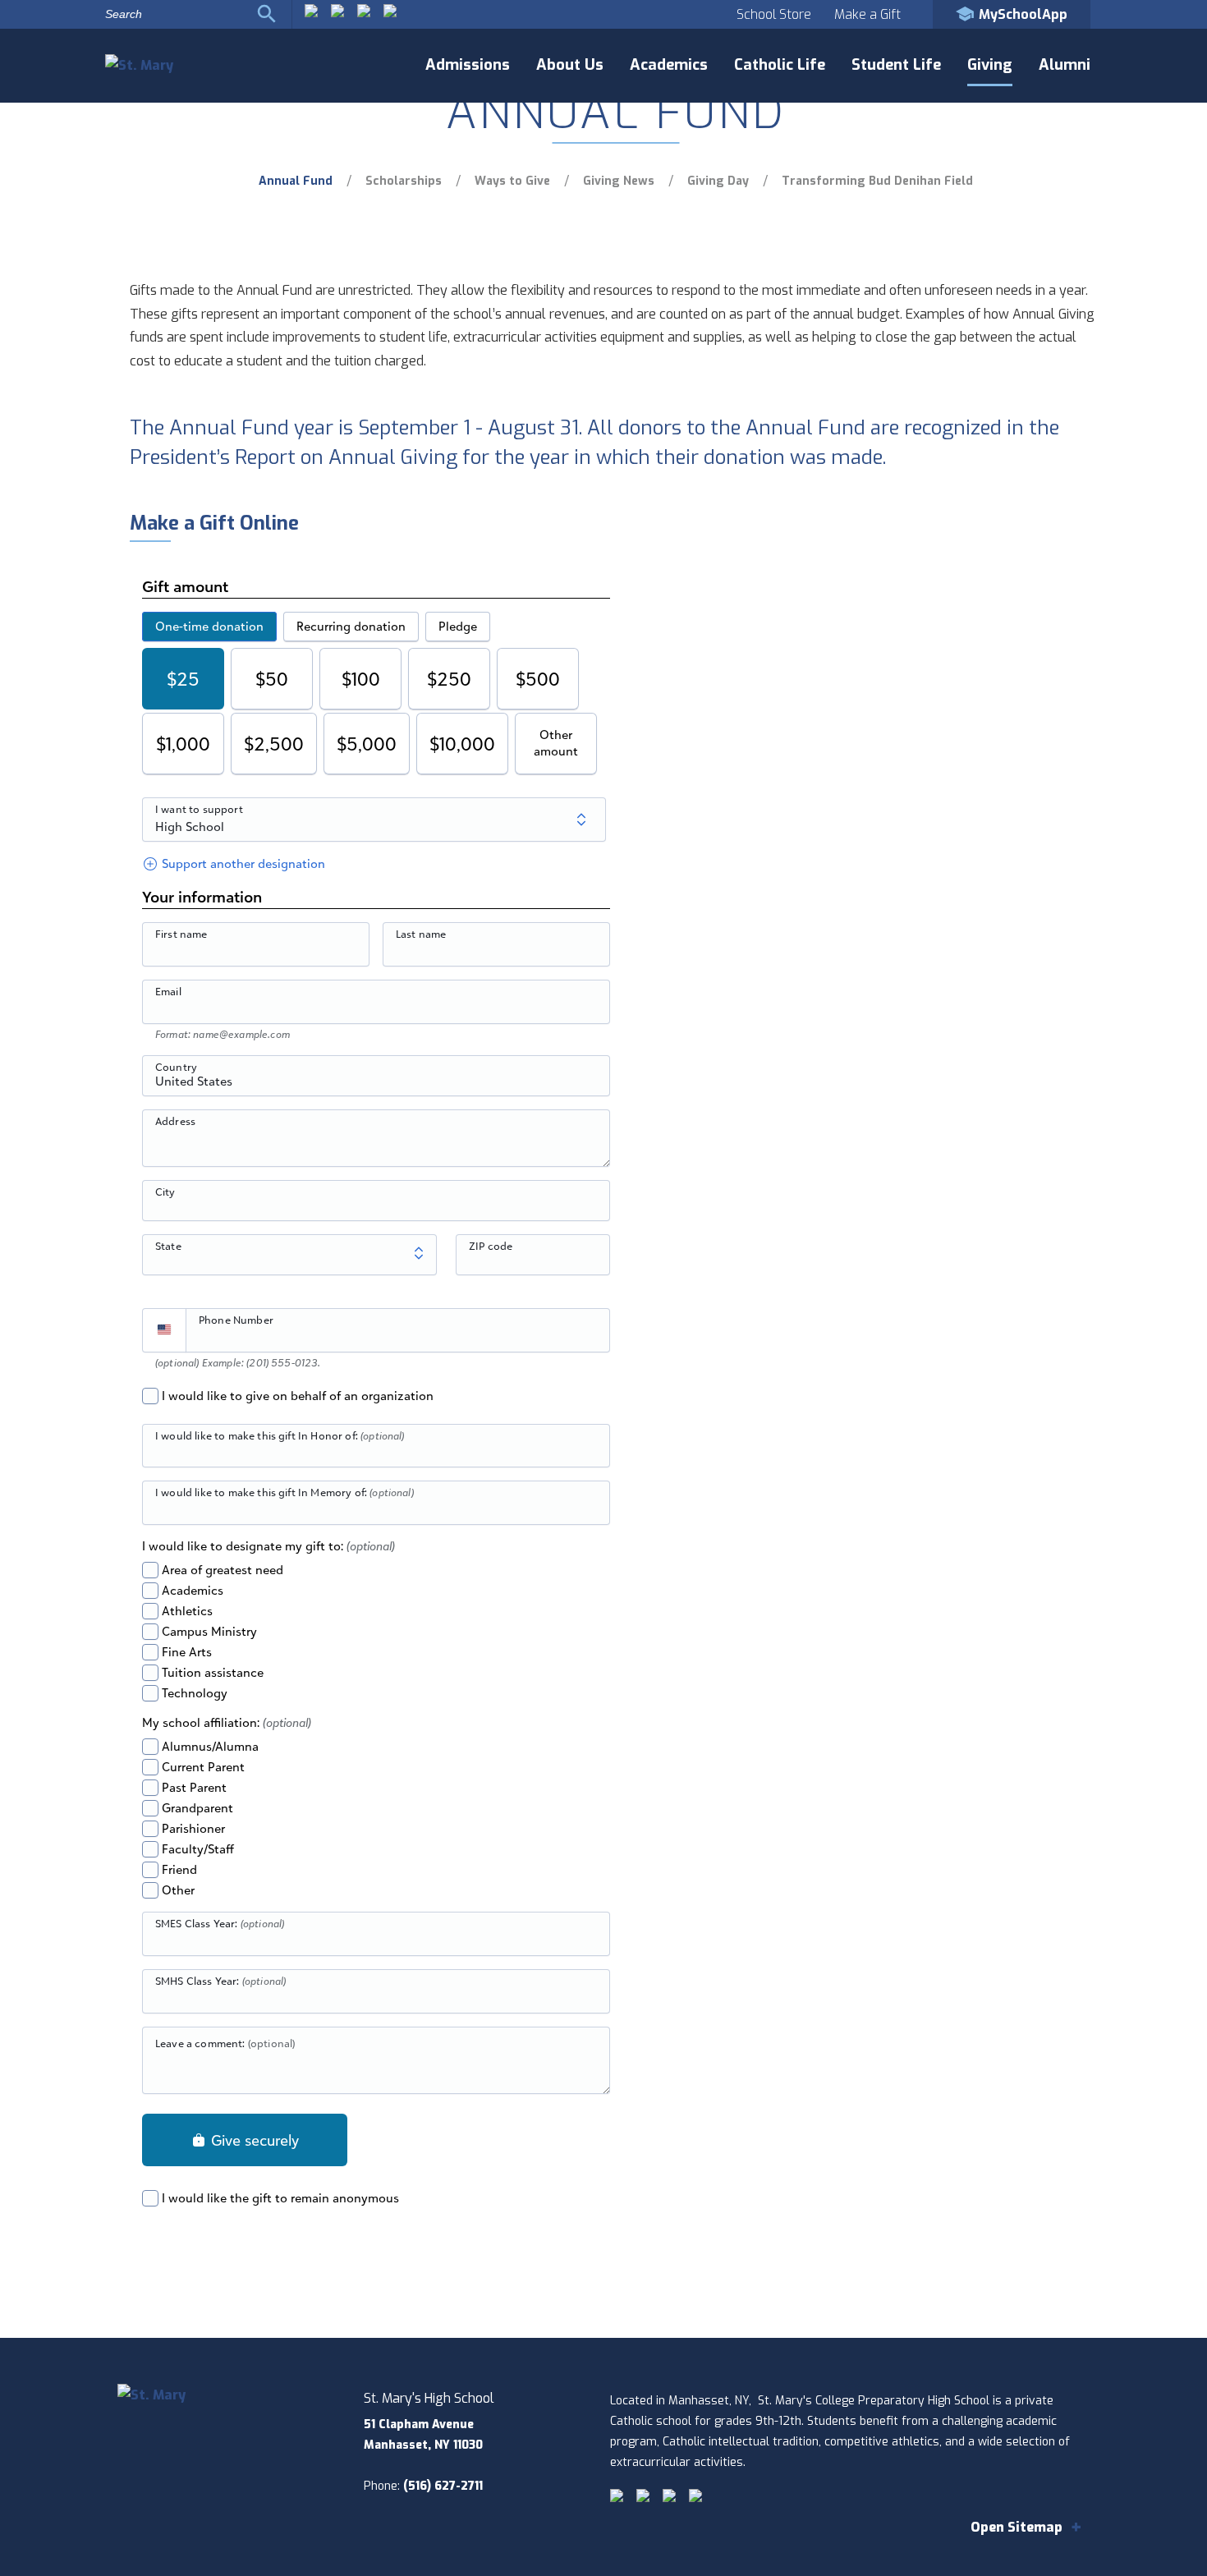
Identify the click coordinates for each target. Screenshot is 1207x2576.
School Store (774, 14)
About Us (570, 65)
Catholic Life (780, 65)
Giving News (619, 181)
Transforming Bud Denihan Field (877, 181)
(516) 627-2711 (443, 2486)
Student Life (896, 65)
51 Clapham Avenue (419, 2424)
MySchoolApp (1023, 14)
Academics (669, 65)
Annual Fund (296, 181)
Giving (990, 65)
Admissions (468, 65)
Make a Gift (867, 14)
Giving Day (718, 181)
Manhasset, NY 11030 (423, 2445)
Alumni (1065, 65)
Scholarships (404, 181)
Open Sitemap (1017, 2527)
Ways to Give (512, 181)
